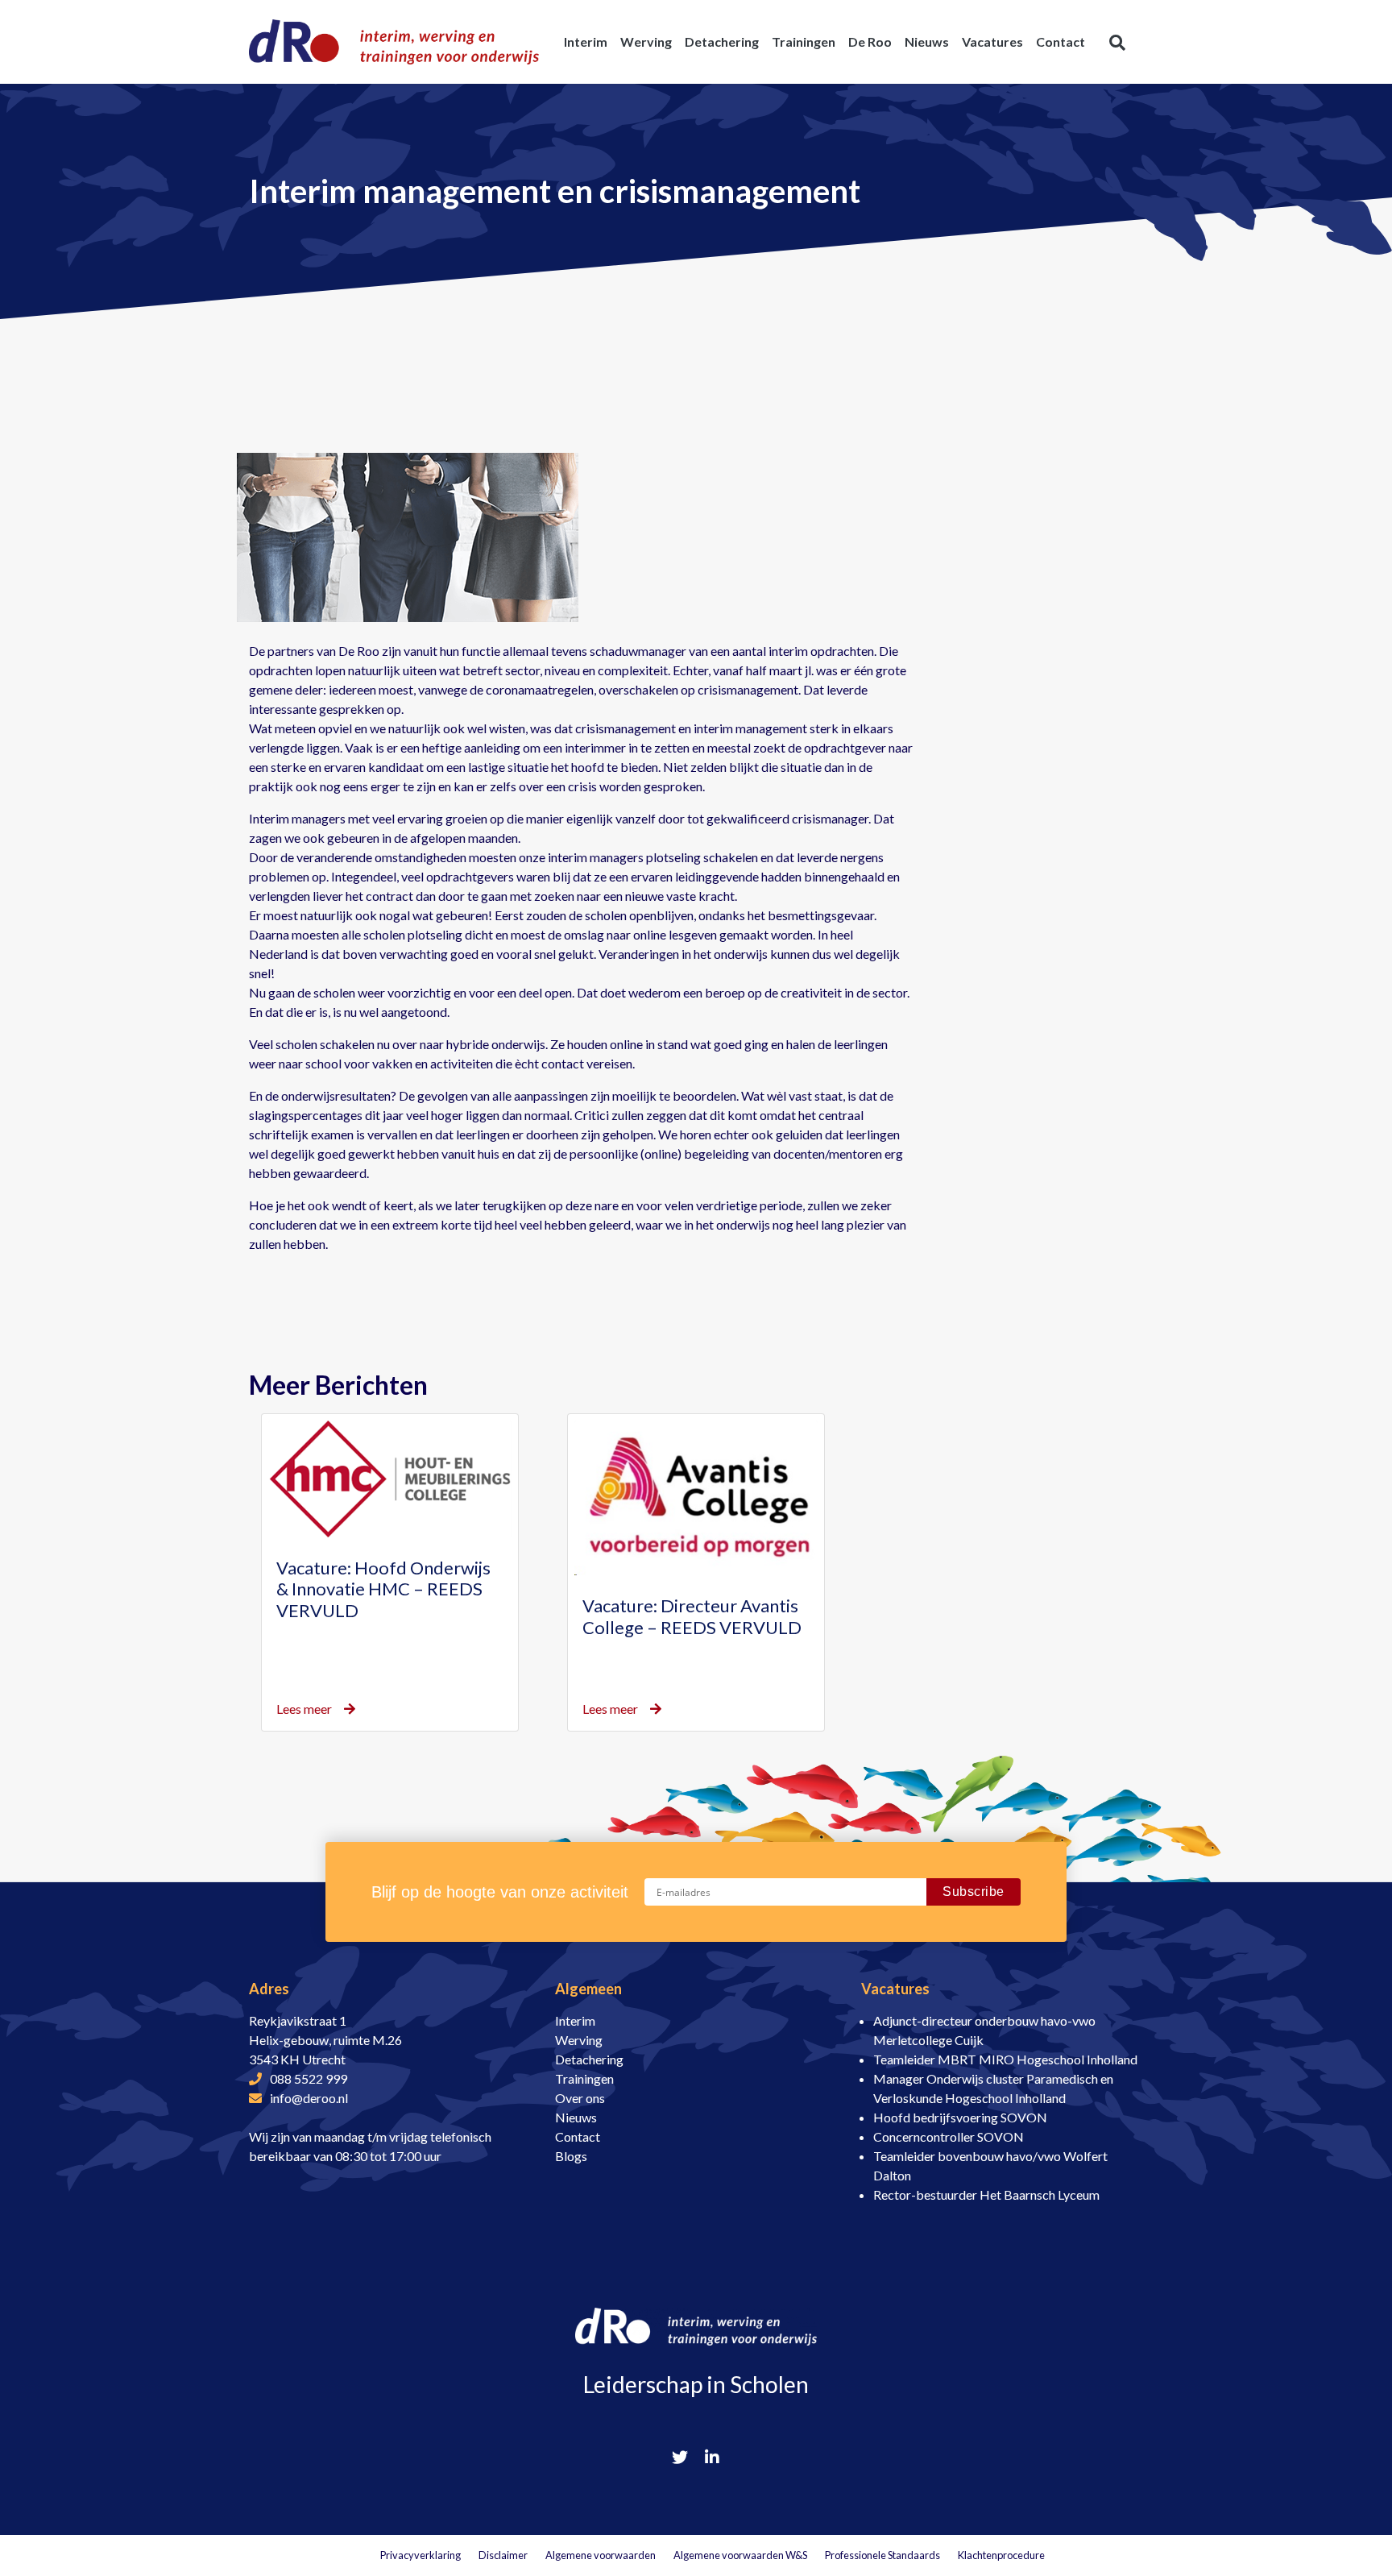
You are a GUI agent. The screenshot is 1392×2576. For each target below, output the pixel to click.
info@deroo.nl (309, 2098)
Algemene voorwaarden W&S (740, 2555)
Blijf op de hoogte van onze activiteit (500, 1892)
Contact (578, 2136)
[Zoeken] (1117, 42)
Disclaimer (503, 2555)
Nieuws (576, 2117)
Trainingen (584, 2078)
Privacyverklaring (420, 2555)
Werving (579, 2040)
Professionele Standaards (882, 2555)
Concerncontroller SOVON (949, 2136)
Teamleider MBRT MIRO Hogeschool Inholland (1005, 2059)
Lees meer (304, 1709)
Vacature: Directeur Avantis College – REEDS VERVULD (692, 1616)
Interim (575, 2020)
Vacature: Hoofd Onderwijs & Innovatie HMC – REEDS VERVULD (383, 1589)
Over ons (580, 2098)
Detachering (589, 2059)
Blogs (571, 2156)
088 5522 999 (309, 2078)
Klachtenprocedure (1001, 2555)
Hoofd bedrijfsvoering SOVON (960, 2117)
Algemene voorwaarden (601, 2555)
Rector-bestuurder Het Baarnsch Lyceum (986, 2194)
